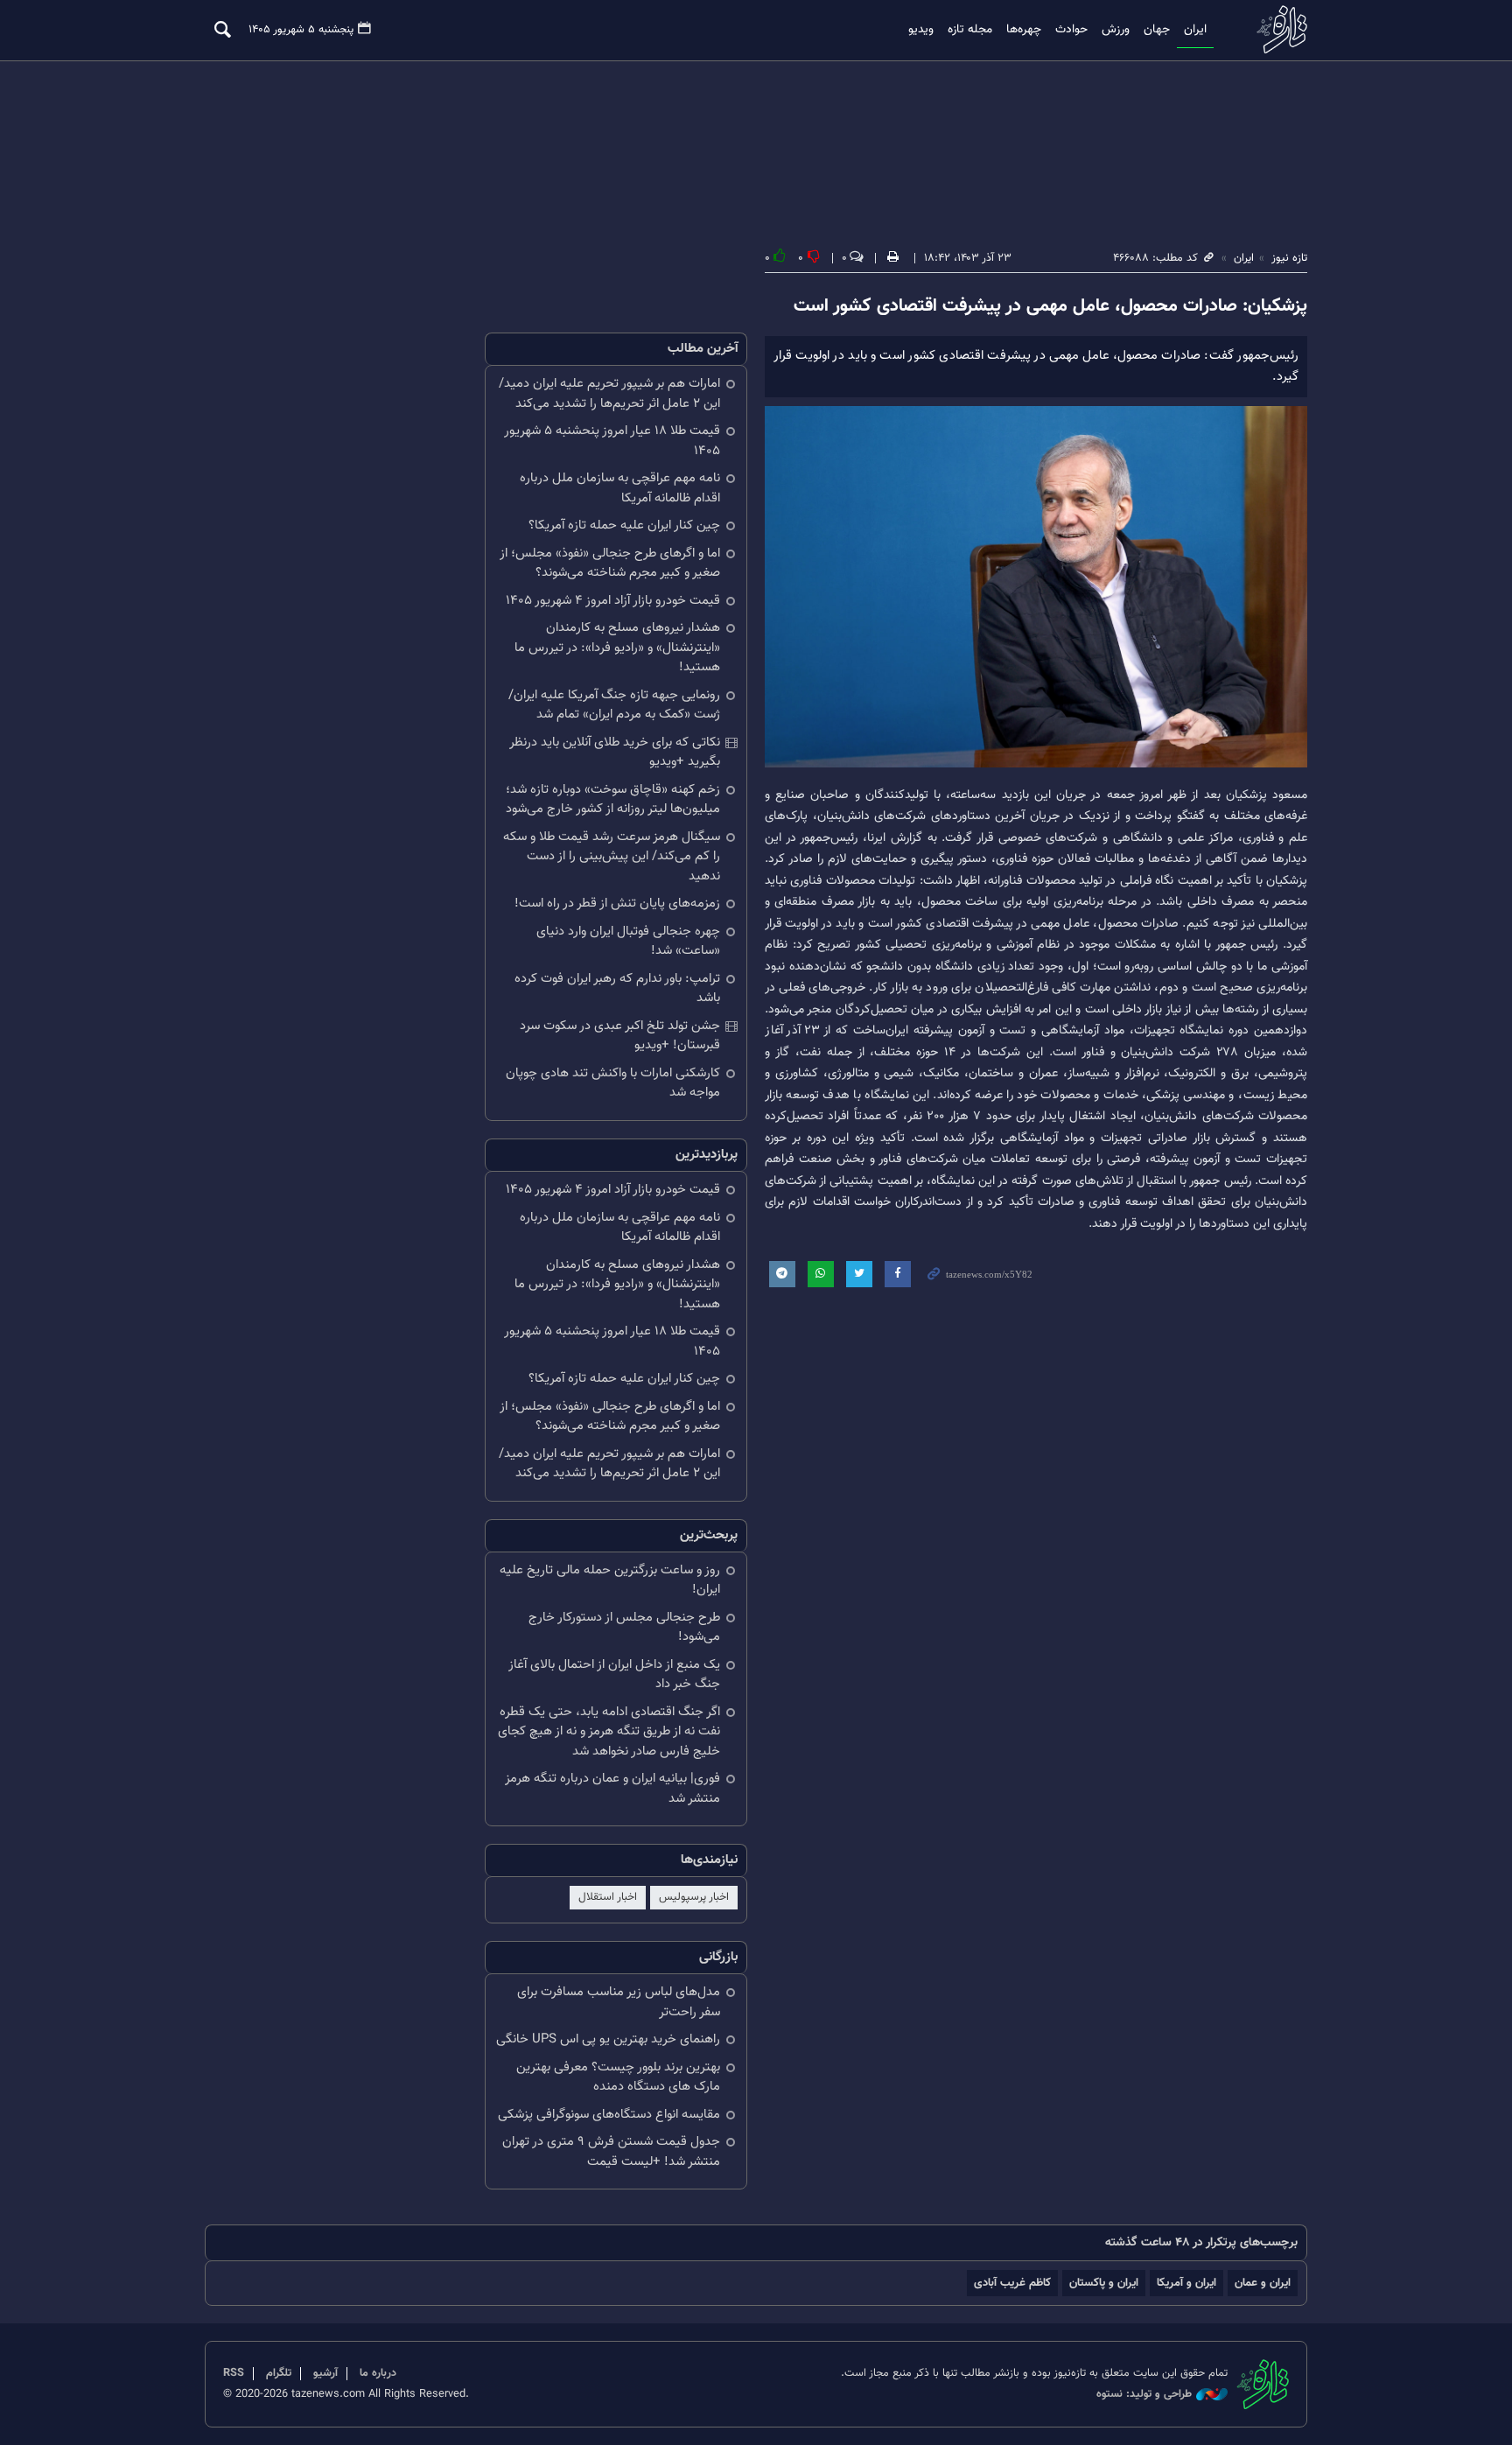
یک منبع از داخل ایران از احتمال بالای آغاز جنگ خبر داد (614, 1675)
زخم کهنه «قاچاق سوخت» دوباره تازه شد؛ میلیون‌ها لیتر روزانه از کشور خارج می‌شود (613, 800)
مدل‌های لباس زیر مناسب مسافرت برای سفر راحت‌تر (619, 2002)
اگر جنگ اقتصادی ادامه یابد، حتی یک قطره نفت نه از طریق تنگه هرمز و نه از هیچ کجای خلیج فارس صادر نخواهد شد (609, 1732)
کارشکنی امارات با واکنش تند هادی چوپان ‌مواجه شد (613, 1083)
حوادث (1071, 30)
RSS (234, 2373)
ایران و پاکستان (1104, 2283)
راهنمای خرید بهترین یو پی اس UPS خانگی (608, 2039)
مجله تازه (970, 30)
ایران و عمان (1263, 2283)
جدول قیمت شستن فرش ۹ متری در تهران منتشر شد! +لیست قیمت (611, 2152)
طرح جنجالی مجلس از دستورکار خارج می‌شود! (624, 1628)
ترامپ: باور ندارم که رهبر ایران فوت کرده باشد (617, 989)
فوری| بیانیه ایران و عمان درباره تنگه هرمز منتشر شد (612, 1789)
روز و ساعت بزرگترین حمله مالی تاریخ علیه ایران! (610, 1580)
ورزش (1116, 30)
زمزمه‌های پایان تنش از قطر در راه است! (617, 904)
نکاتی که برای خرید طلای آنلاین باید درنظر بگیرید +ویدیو (615, 753)
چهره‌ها (1024, 30)
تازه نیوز (1277, 29)
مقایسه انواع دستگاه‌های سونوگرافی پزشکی (609, 2115)
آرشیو (325, 2373)
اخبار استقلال (608, 1897)
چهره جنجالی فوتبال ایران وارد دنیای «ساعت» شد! (628, 942)
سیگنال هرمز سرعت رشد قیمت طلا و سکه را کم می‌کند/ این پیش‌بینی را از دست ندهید (612, 857)
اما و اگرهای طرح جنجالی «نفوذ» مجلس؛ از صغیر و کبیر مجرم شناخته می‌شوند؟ (610, 564)
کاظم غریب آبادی (1012, 2283)
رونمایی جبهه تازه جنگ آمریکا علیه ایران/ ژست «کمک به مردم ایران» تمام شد (614, 705)
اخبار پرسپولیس (694, 1897)
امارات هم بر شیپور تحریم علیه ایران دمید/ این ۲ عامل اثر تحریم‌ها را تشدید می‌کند (609, 394)
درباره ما (378, 2373)
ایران (1195, 30)
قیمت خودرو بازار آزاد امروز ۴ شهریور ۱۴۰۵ (613, 601)
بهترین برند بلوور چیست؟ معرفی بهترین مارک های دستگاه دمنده (618, 2077)
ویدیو (921, 30)
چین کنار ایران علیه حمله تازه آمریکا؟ (624, 525)
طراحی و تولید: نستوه (1144, 2395)
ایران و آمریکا (1186, 2283)
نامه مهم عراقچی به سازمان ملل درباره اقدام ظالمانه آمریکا (620, 488)
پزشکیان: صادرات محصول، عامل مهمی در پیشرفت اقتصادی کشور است (1050, 306)
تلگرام (279, 2373)
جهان (1157, 30)
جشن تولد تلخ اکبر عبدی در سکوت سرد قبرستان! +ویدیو (620, 1036)
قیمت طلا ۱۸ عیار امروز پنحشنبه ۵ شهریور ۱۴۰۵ (612, 441)
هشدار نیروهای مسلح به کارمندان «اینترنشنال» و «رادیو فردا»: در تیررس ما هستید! (617, 648)
